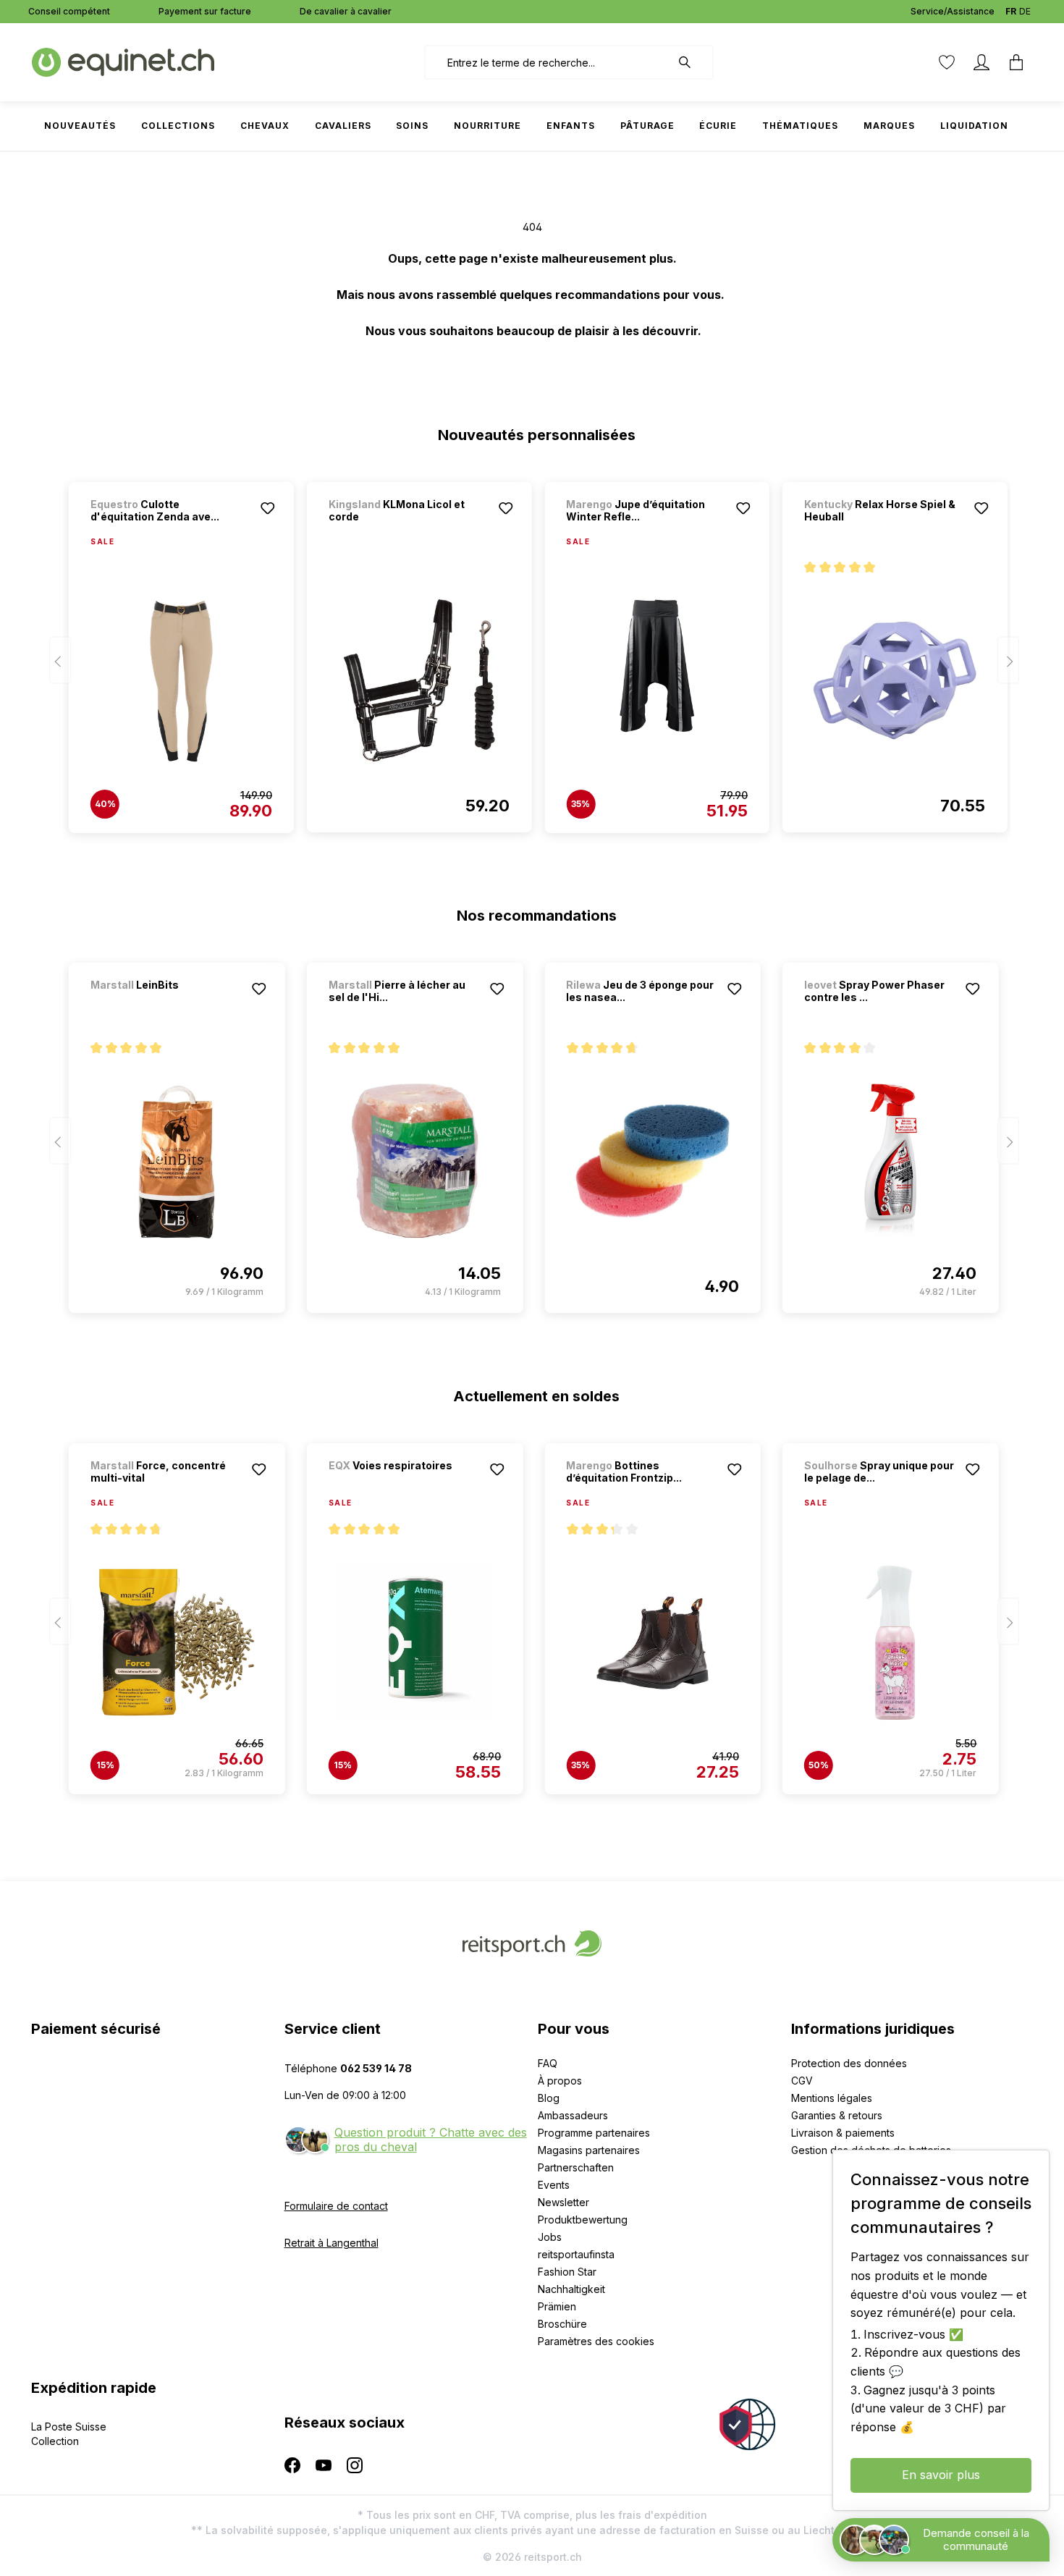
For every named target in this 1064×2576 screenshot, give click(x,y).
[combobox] (548, 62)
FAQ (548, 2063)
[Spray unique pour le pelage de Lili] (891, 1642)
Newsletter (563, 2202)
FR (1011, 11)
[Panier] (1016, 62)
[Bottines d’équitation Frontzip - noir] (653, 1642)
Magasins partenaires (589, 2150)
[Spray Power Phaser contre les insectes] (891, 1161)
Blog (549, 2098)
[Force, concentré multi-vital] (177, 1642)
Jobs (550, 2237)
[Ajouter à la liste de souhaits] (268, 508)
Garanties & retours (837, 2115)
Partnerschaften (576, 2167)
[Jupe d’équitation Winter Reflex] (657, 681)
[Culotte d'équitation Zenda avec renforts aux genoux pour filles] (181, 681)
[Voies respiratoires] (405, 1485)
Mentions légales (832, 2098)
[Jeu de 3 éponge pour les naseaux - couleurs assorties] (653, 1161)
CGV (802, 2081)
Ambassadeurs (573, 2115)
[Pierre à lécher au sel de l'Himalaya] (415, 1161)
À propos (560, 2081)
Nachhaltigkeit (571, 2289)
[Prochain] (1008, 660)
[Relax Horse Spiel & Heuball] (895, 680)
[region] (532, 651)
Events (554, 2185)
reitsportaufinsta (576, 2254)
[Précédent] (60, 660)
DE (1025, 11)
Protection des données (849, 2063)
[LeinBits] (166, 1004)
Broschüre (562, 2324)
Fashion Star (567, 2272)
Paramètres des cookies (596, 2341)
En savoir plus (941, 2475)
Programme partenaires (594, 2133)
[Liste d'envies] (947, 62)
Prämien (557, 2306)
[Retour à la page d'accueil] (123, 61)
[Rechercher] (692, 62)
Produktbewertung (583, 2220)
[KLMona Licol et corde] (419, 680)
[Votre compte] (981, 62)
